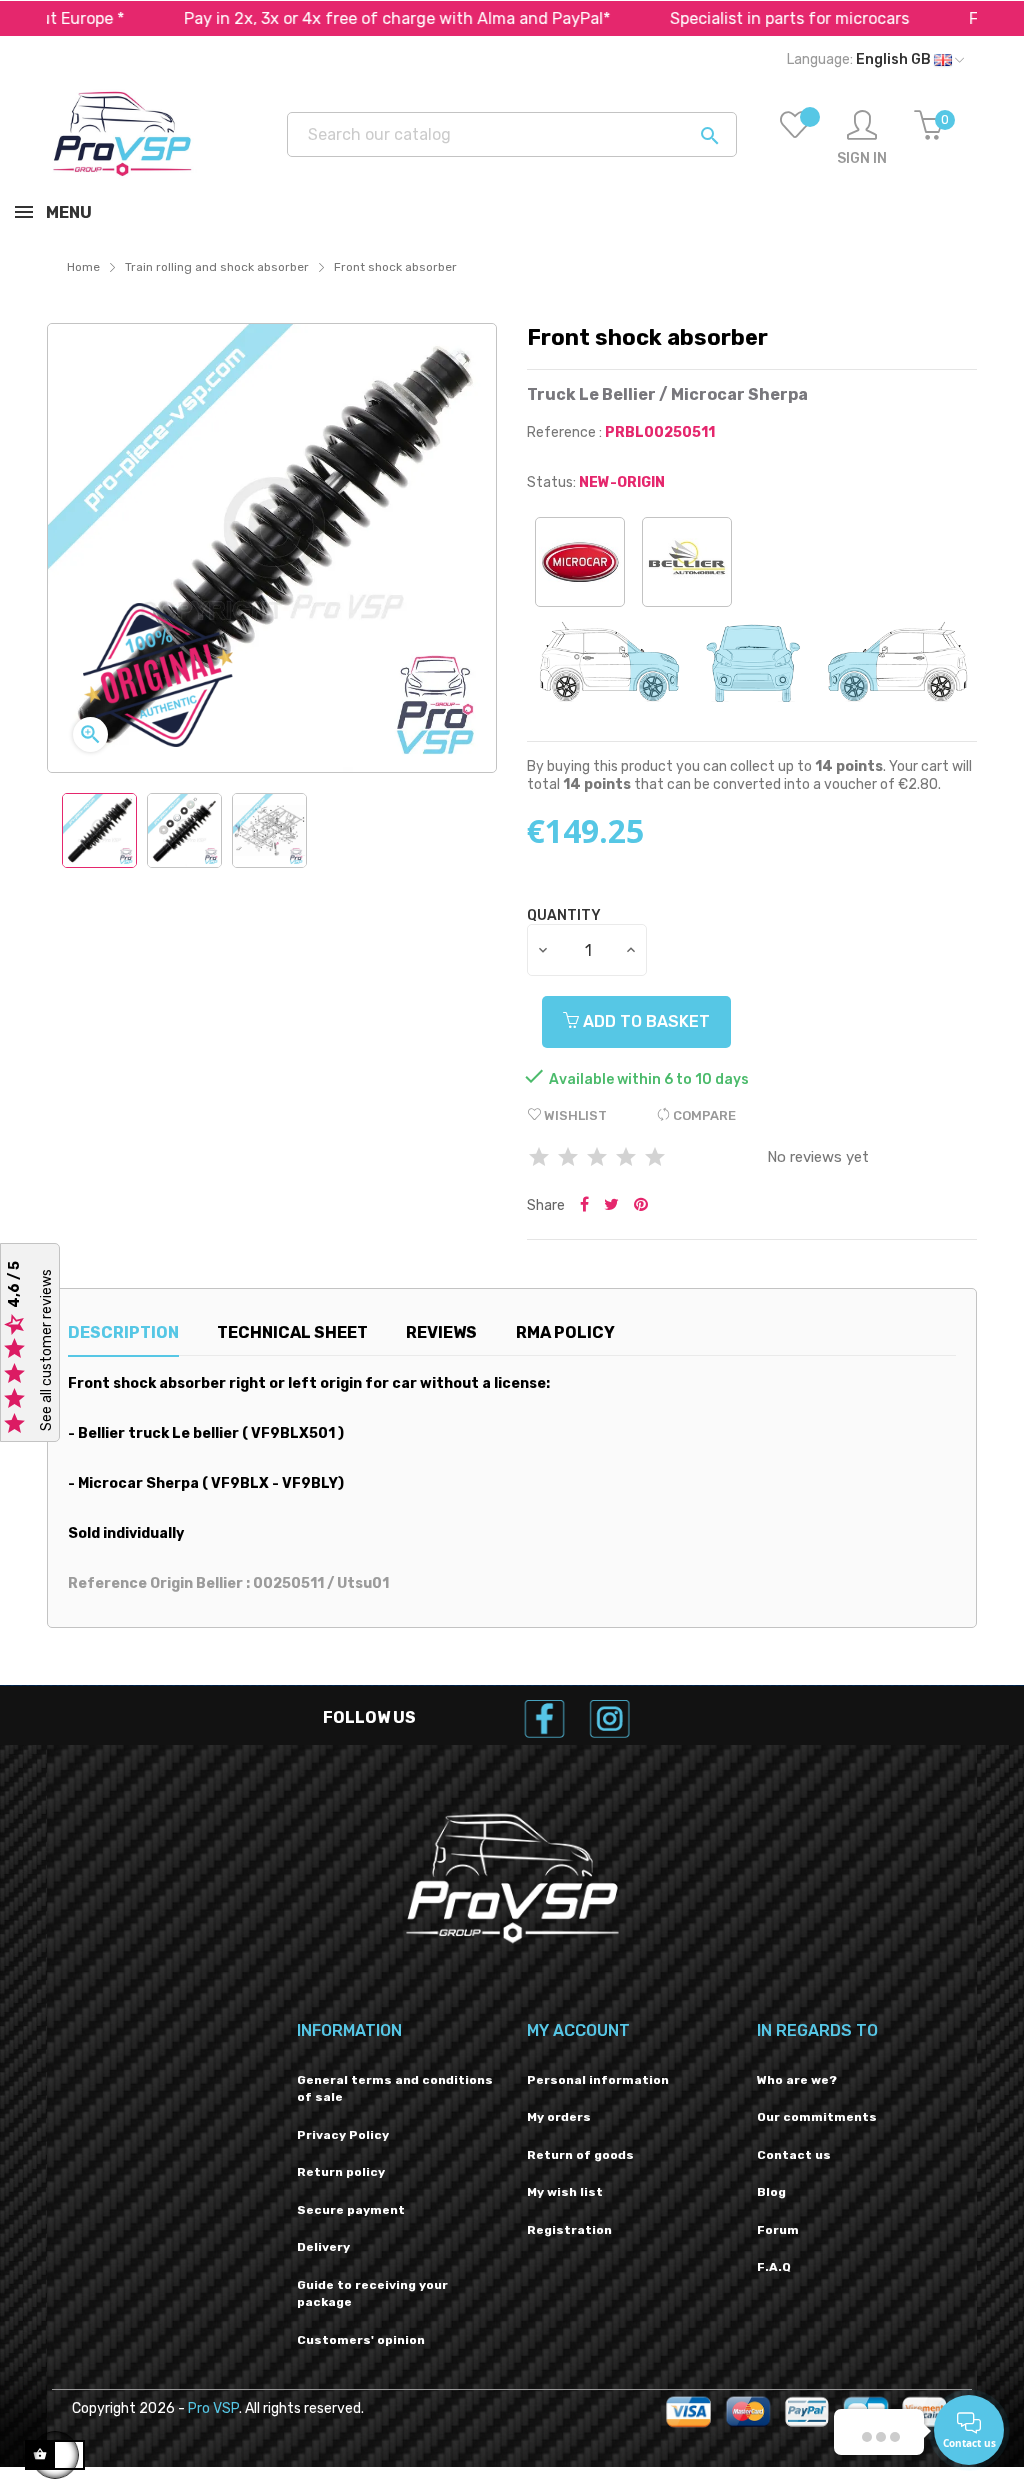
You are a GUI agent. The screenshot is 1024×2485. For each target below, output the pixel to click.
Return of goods (580, 2155)
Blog (771, 2192)
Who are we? (797, 2080)
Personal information (598, 2080)
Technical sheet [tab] (292, 1332)
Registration (569, 2230)
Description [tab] (123, 1332)
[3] (597, 1158)
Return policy (341, 2172)
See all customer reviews (46, 1350)
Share (584, 1206)
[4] (626, 1158)
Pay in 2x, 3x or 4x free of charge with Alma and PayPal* (337, 18)
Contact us (794, 2155)
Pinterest (641, 1206)
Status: (551, 482)
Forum (778, 2230)
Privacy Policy (343, 2135)
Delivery (323, 2247)
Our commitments (817, 2117)
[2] (568, 1158)
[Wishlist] (795, 139)
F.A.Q (774, 2267)
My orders (559, 2117)
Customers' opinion (361, 2340)
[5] (655, 1158)
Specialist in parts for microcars (729, 18)
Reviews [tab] (441, 1332)
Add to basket (644, 1021)
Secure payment (351, 2210)
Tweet (611, 1206)
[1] (539, 1158)
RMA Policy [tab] (565, 1332)
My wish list (565, 2192)
